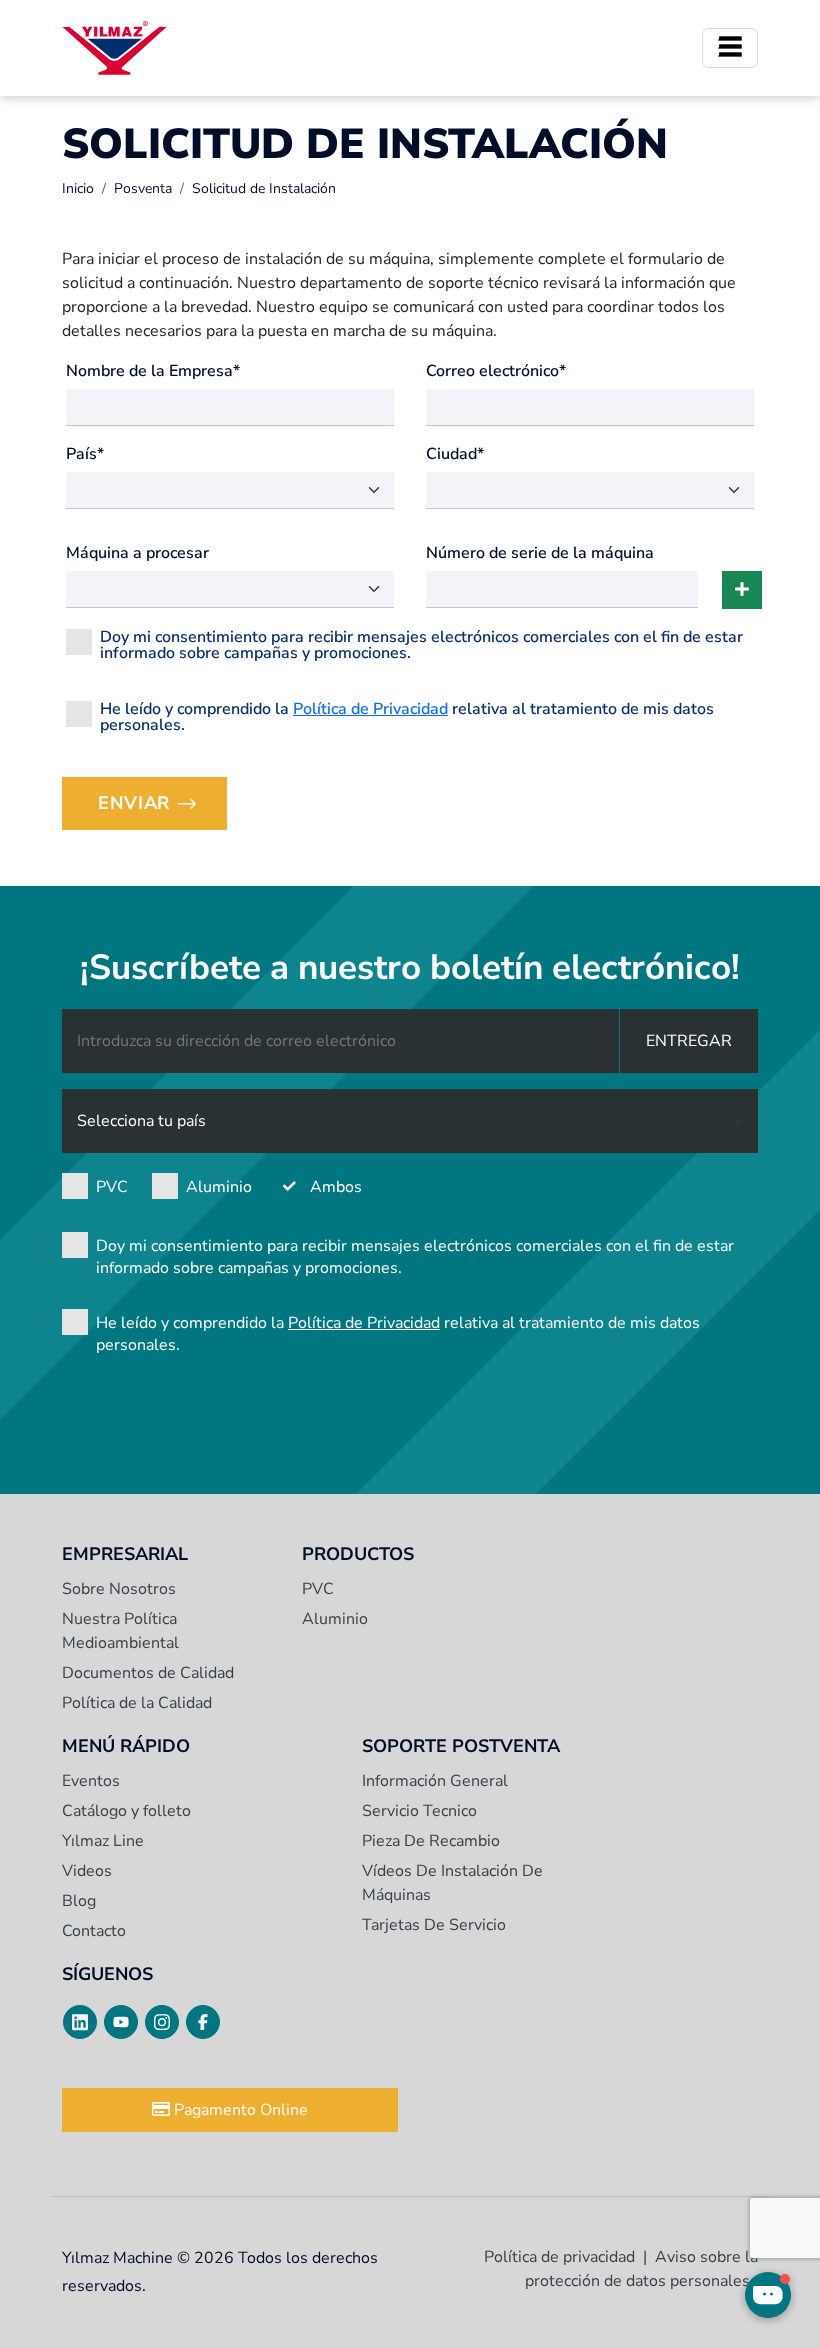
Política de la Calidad (137, 1703)
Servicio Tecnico (419, 1811)
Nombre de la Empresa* (153, 371)
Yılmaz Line (103, 1841)
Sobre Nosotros (119, 1589)
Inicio (78, 188)
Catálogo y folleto (126, 1811)
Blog (79, 1901)
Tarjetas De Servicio (434, 1925)
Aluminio (219, 1187)
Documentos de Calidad (148, 1673)
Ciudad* (455, 454)
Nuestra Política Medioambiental (120, 1631)
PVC (112, 1187)
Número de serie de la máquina (540, 553)
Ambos (336, 1187)
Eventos (91, 1781)
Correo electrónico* (496, 371)
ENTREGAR (689, 1041)
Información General (435, 1781)
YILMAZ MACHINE (114, 48)
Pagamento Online (239, 2110)
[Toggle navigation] (730, 48)
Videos (87, 1871)
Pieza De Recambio (431, 1841)
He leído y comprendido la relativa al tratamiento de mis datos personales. (407, 715)
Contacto (94, 1931)
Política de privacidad (559, 2257)
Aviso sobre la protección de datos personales (641, 2269)
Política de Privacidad (370, 709)
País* (85, 454)
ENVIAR (162, 809)
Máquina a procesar (137, 553)
